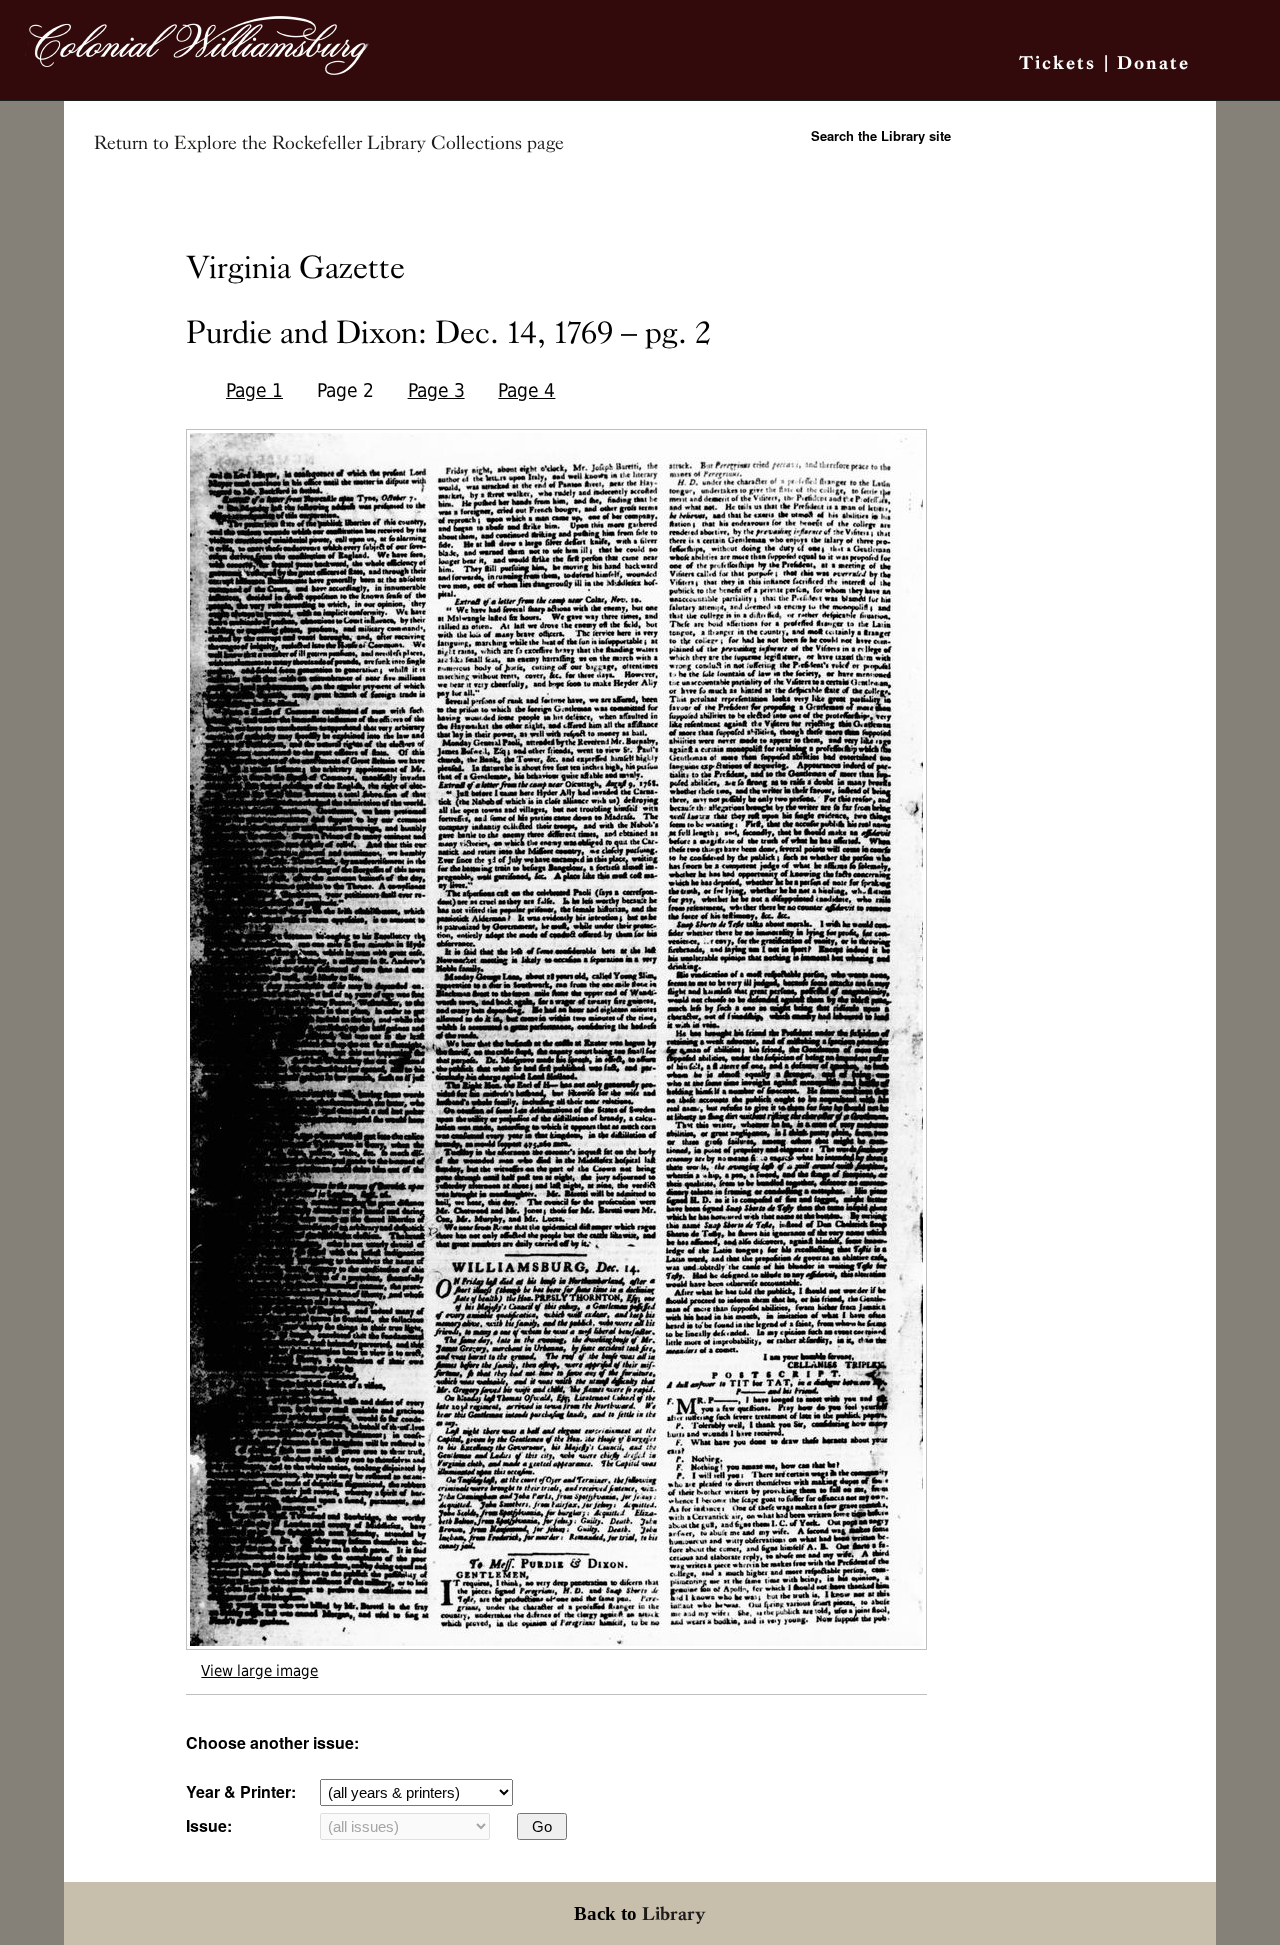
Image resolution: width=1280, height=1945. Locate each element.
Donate (1153, 62)
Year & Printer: (241, 1791)
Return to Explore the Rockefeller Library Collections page (329, 143)
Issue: (209, 1825)
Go (542, 1826)
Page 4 (526, 390)
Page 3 (436, 390)
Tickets (1057, 62)
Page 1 (254, 390)
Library (674, 1913)
